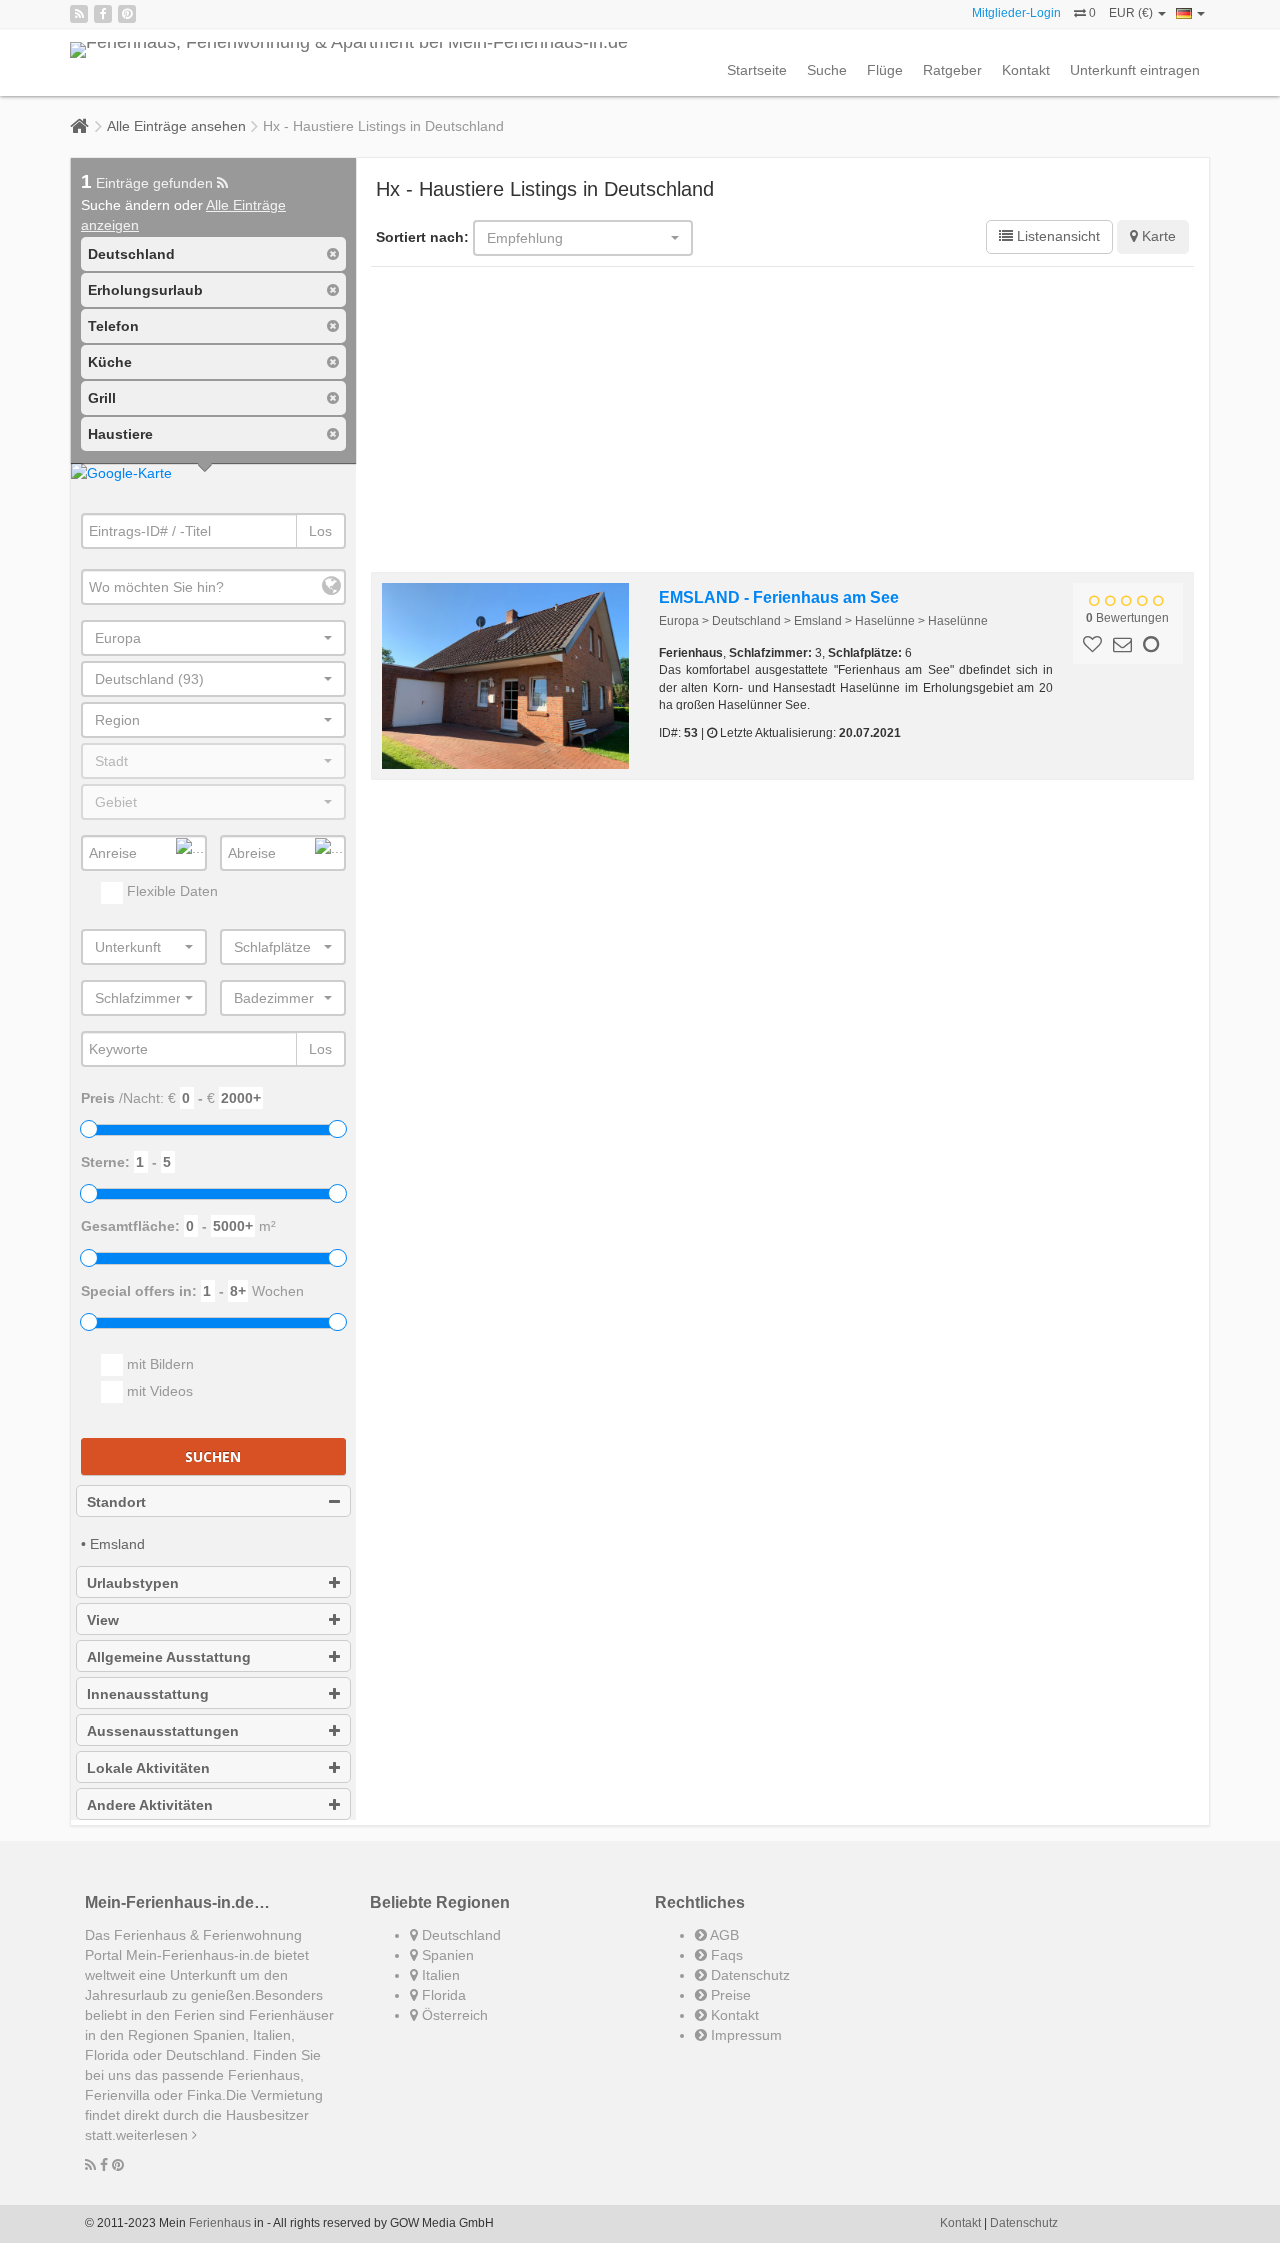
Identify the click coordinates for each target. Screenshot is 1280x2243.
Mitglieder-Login (1016, 13)
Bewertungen (1127, 618)
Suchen (213, 1456)
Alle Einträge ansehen (176, 126)
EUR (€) (1132, 13)
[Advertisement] (783, 422)
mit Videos (158, 1391)
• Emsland (113, 1544)
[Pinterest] (127, 14)
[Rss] (79, 14)
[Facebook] (103, 14)
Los (320, 531)
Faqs (725, 1955)
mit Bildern (158, 1364)
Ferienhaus (220, 2223)
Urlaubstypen (133, 1583)
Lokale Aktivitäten (148, 1768)
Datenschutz (748, 1975)
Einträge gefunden (149, 183)
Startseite (757, 70)
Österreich (453, 2015)
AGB (723, 1935)
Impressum (744, 2035)
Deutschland (459, 1935)
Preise (729, 1995)
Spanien (446, 1955)
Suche (827, 70)
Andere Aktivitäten (150, 1805)
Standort (116, 1502)
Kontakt (1026, 70)
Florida (442, 1995)
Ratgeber (952, 70)
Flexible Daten (170, 891)
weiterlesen (154, 2135)
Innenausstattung (148, 1694)
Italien (439, 1975)
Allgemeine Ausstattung (169, 1657)
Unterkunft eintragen (1135, 70)
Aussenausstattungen (163, 1731)
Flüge (885, 70)
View (103, 1620)
